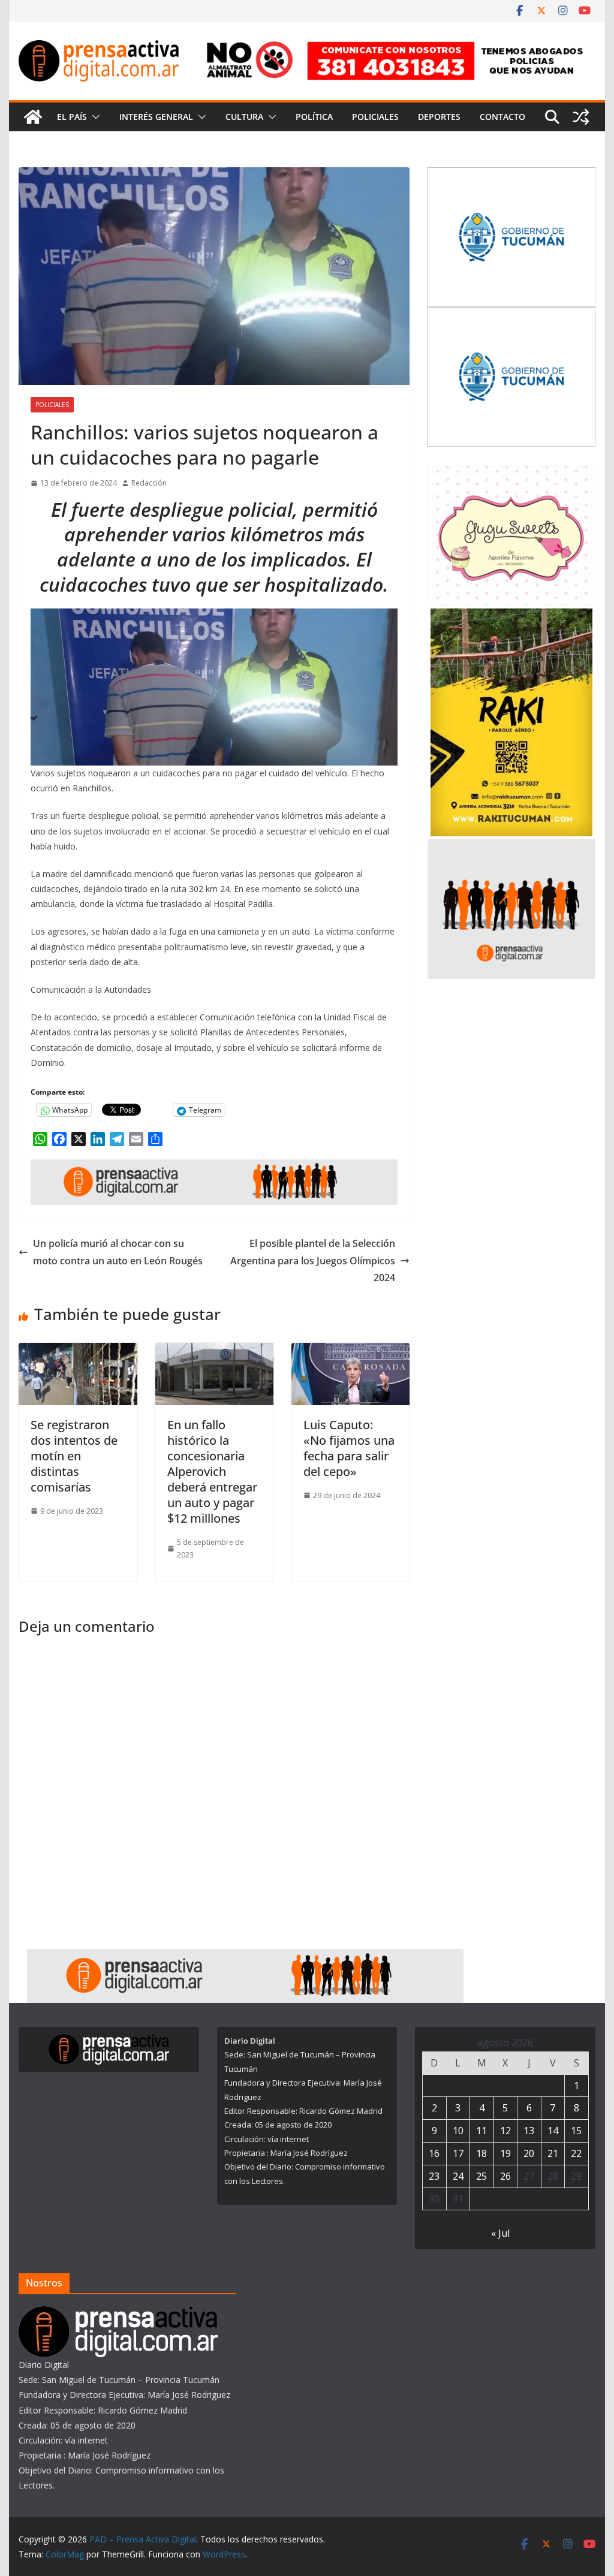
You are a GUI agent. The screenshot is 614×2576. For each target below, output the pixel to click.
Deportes (439, 117)
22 (576, 2153)
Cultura (244, 117)
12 (505, 2131)
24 (458, 2176)
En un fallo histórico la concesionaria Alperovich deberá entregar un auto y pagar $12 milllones (212, 1471)
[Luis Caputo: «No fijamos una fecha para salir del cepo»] (350, 1351)
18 (481, 2153)
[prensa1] (214, 1168)
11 (481, 2131)
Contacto (502, 117)
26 (505, 2176)
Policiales (375, 117)
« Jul (500, 2233)
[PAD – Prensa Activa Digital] (33, 117)
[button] (94, 117)
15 (576, 2131)
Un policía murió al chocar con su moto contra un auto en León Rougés (118, 1252)
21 (553, 2153)
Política (314, 117)
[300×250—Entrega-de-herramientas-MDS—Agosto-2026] (511, 314)
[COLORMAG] (118, 2314)
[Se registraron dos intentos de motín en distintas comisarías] (78, 1351)
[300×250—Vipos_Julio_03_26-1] (511, 175)
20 (529, 2153)
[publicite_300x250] (511, 847)
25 (481, 2176)
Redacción (149, 483)
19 (505, 2153)
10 (458, 2131)
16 (434, 2153)
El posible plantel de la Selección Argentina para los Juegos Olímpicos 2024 (313, 1261)
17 (458, 2153)
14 (553, 2131)
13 (529, 2131)
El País (72, 117)
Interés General (156, 117)
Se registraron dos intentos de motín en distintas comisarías (74, 1456)
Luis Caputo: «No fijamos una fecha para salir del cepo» (349, 1448)
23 (434, 2176)
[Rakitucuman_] (511, 616)
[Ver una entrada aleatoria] (581, 117)
